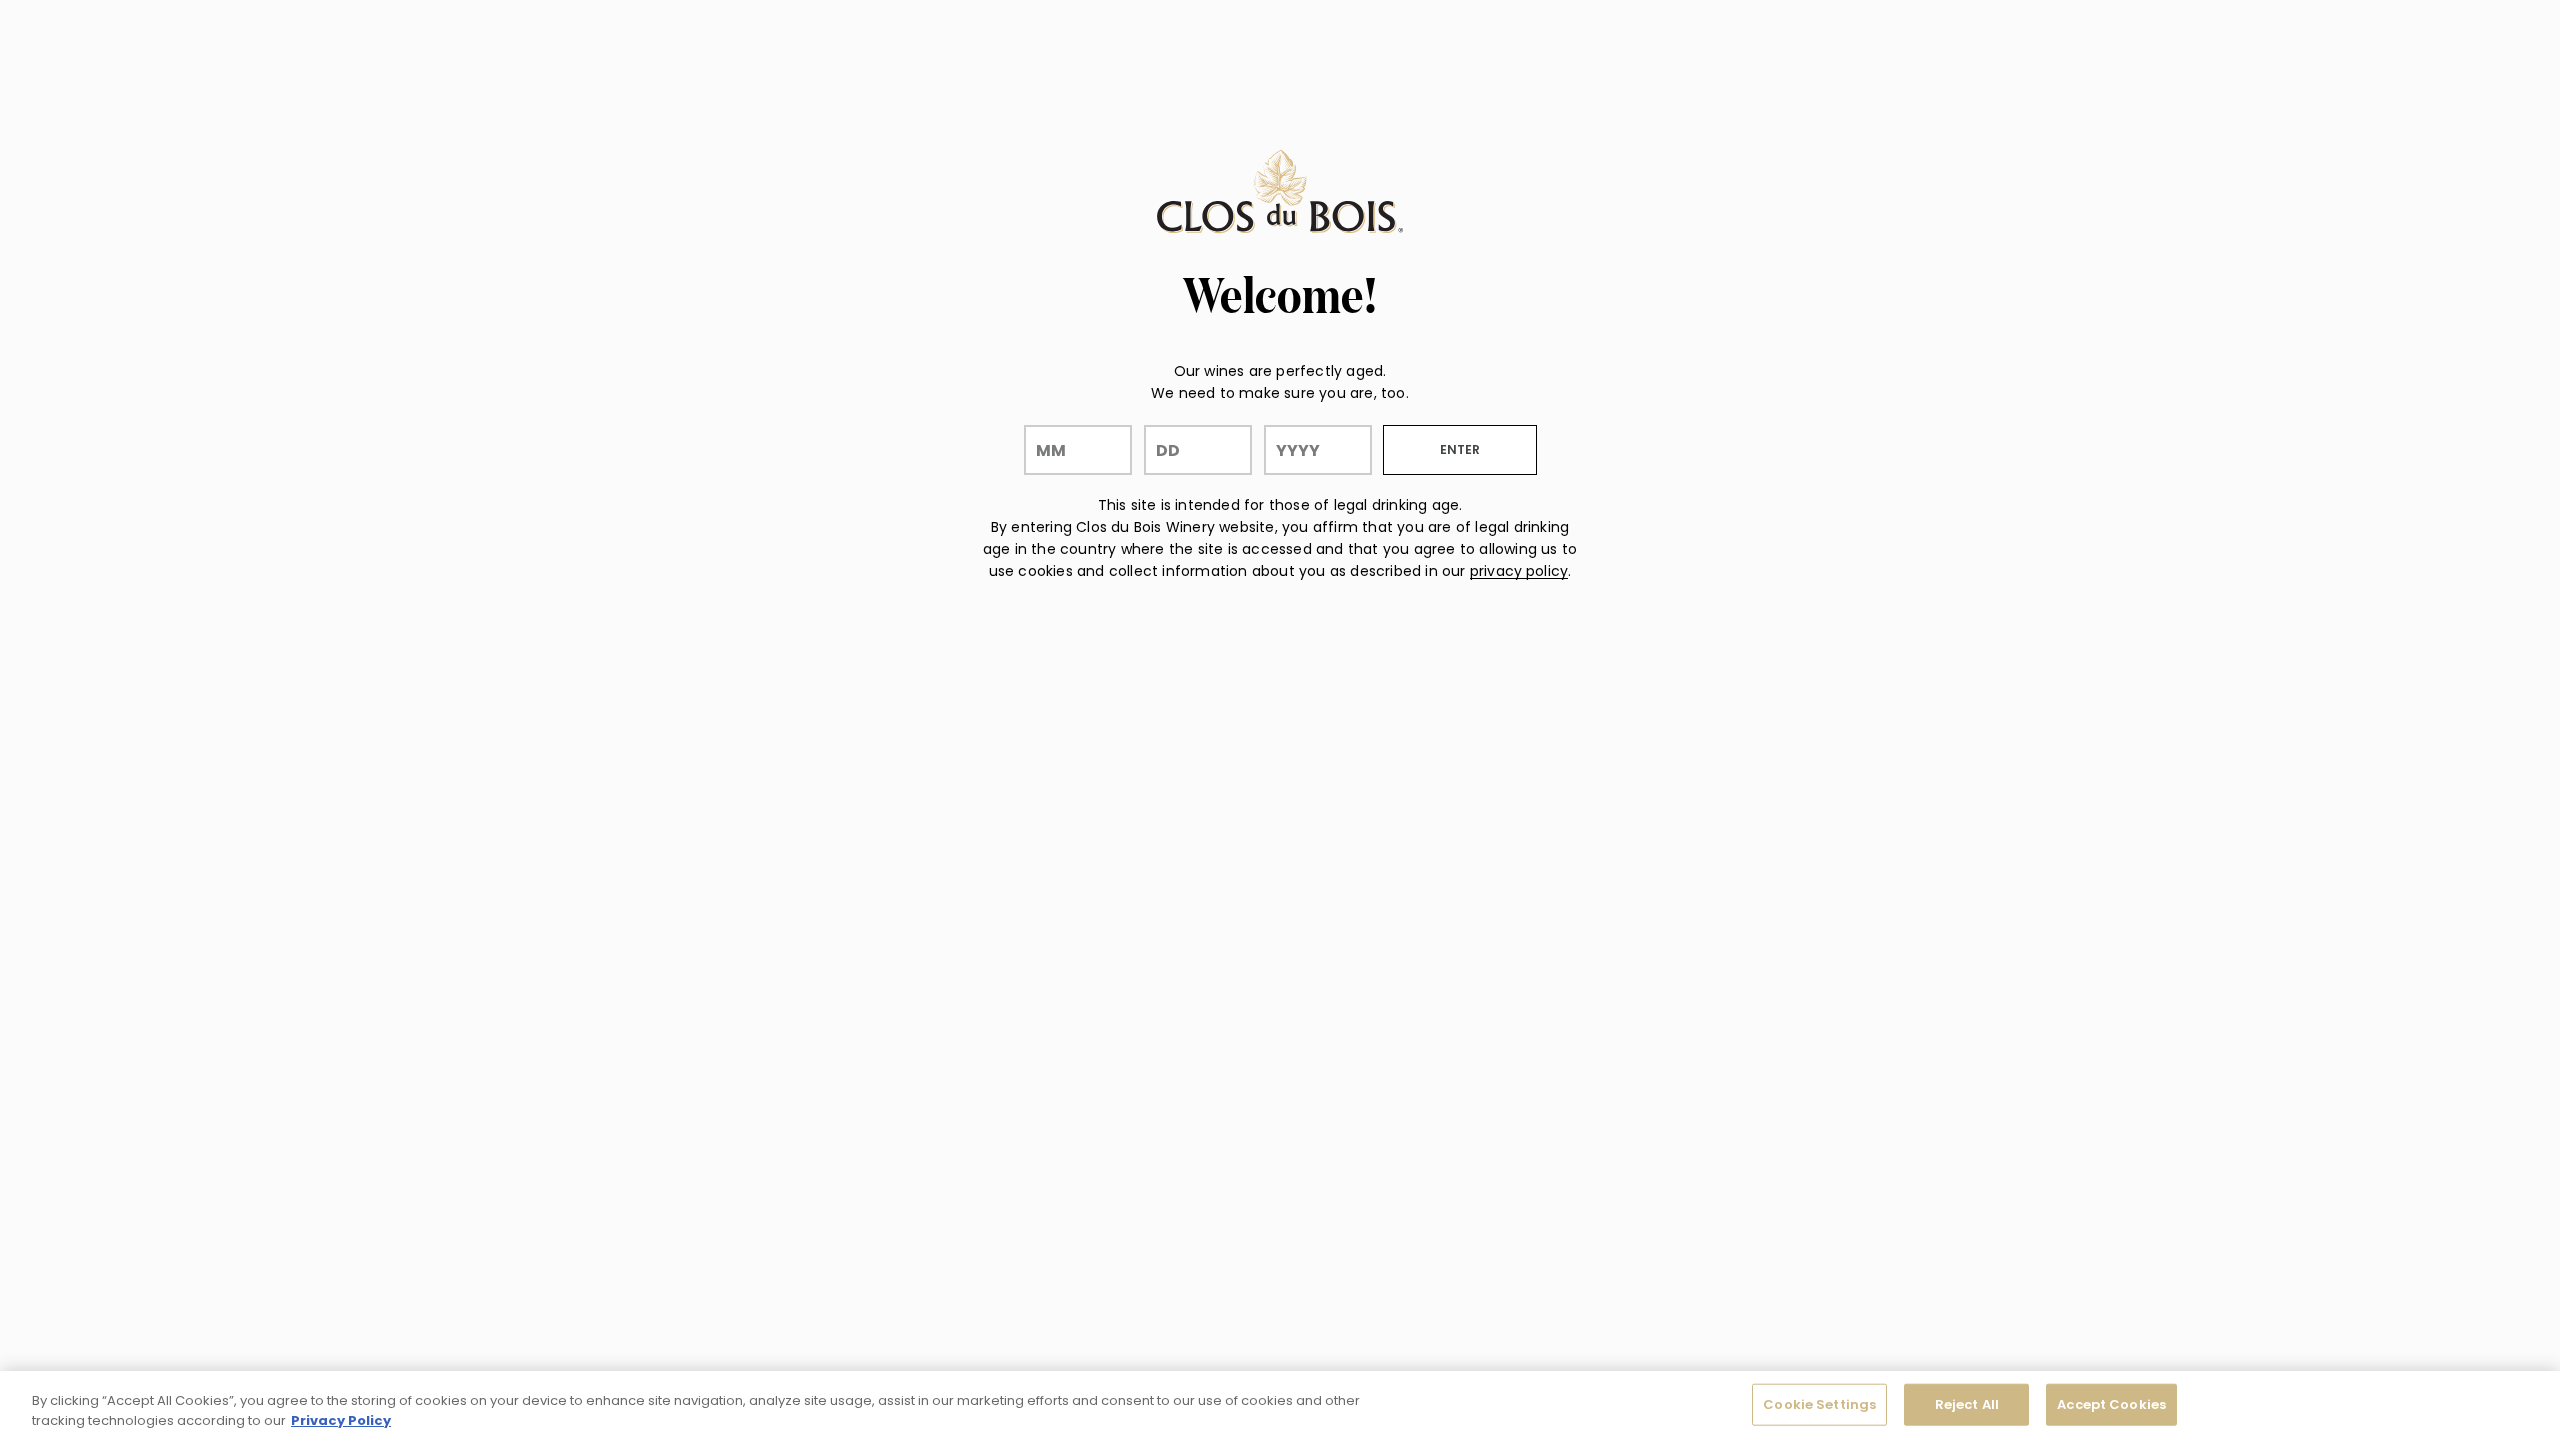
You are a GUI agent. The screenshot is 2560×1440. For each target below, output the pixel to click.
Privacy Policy (341, 1419)
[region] (1280, 1405)
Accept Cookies (2111, 1404)
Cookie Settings (1819, 1404)
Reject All (1967, 1404)
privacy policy (1519, 571)
